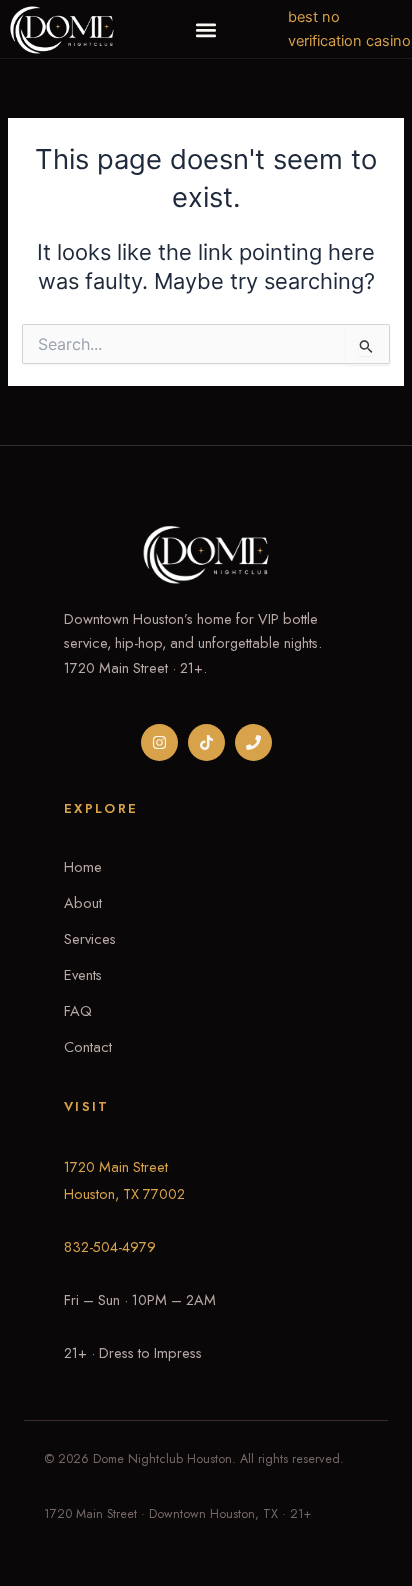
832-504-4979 (110, 1246)
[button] (206, 30)
